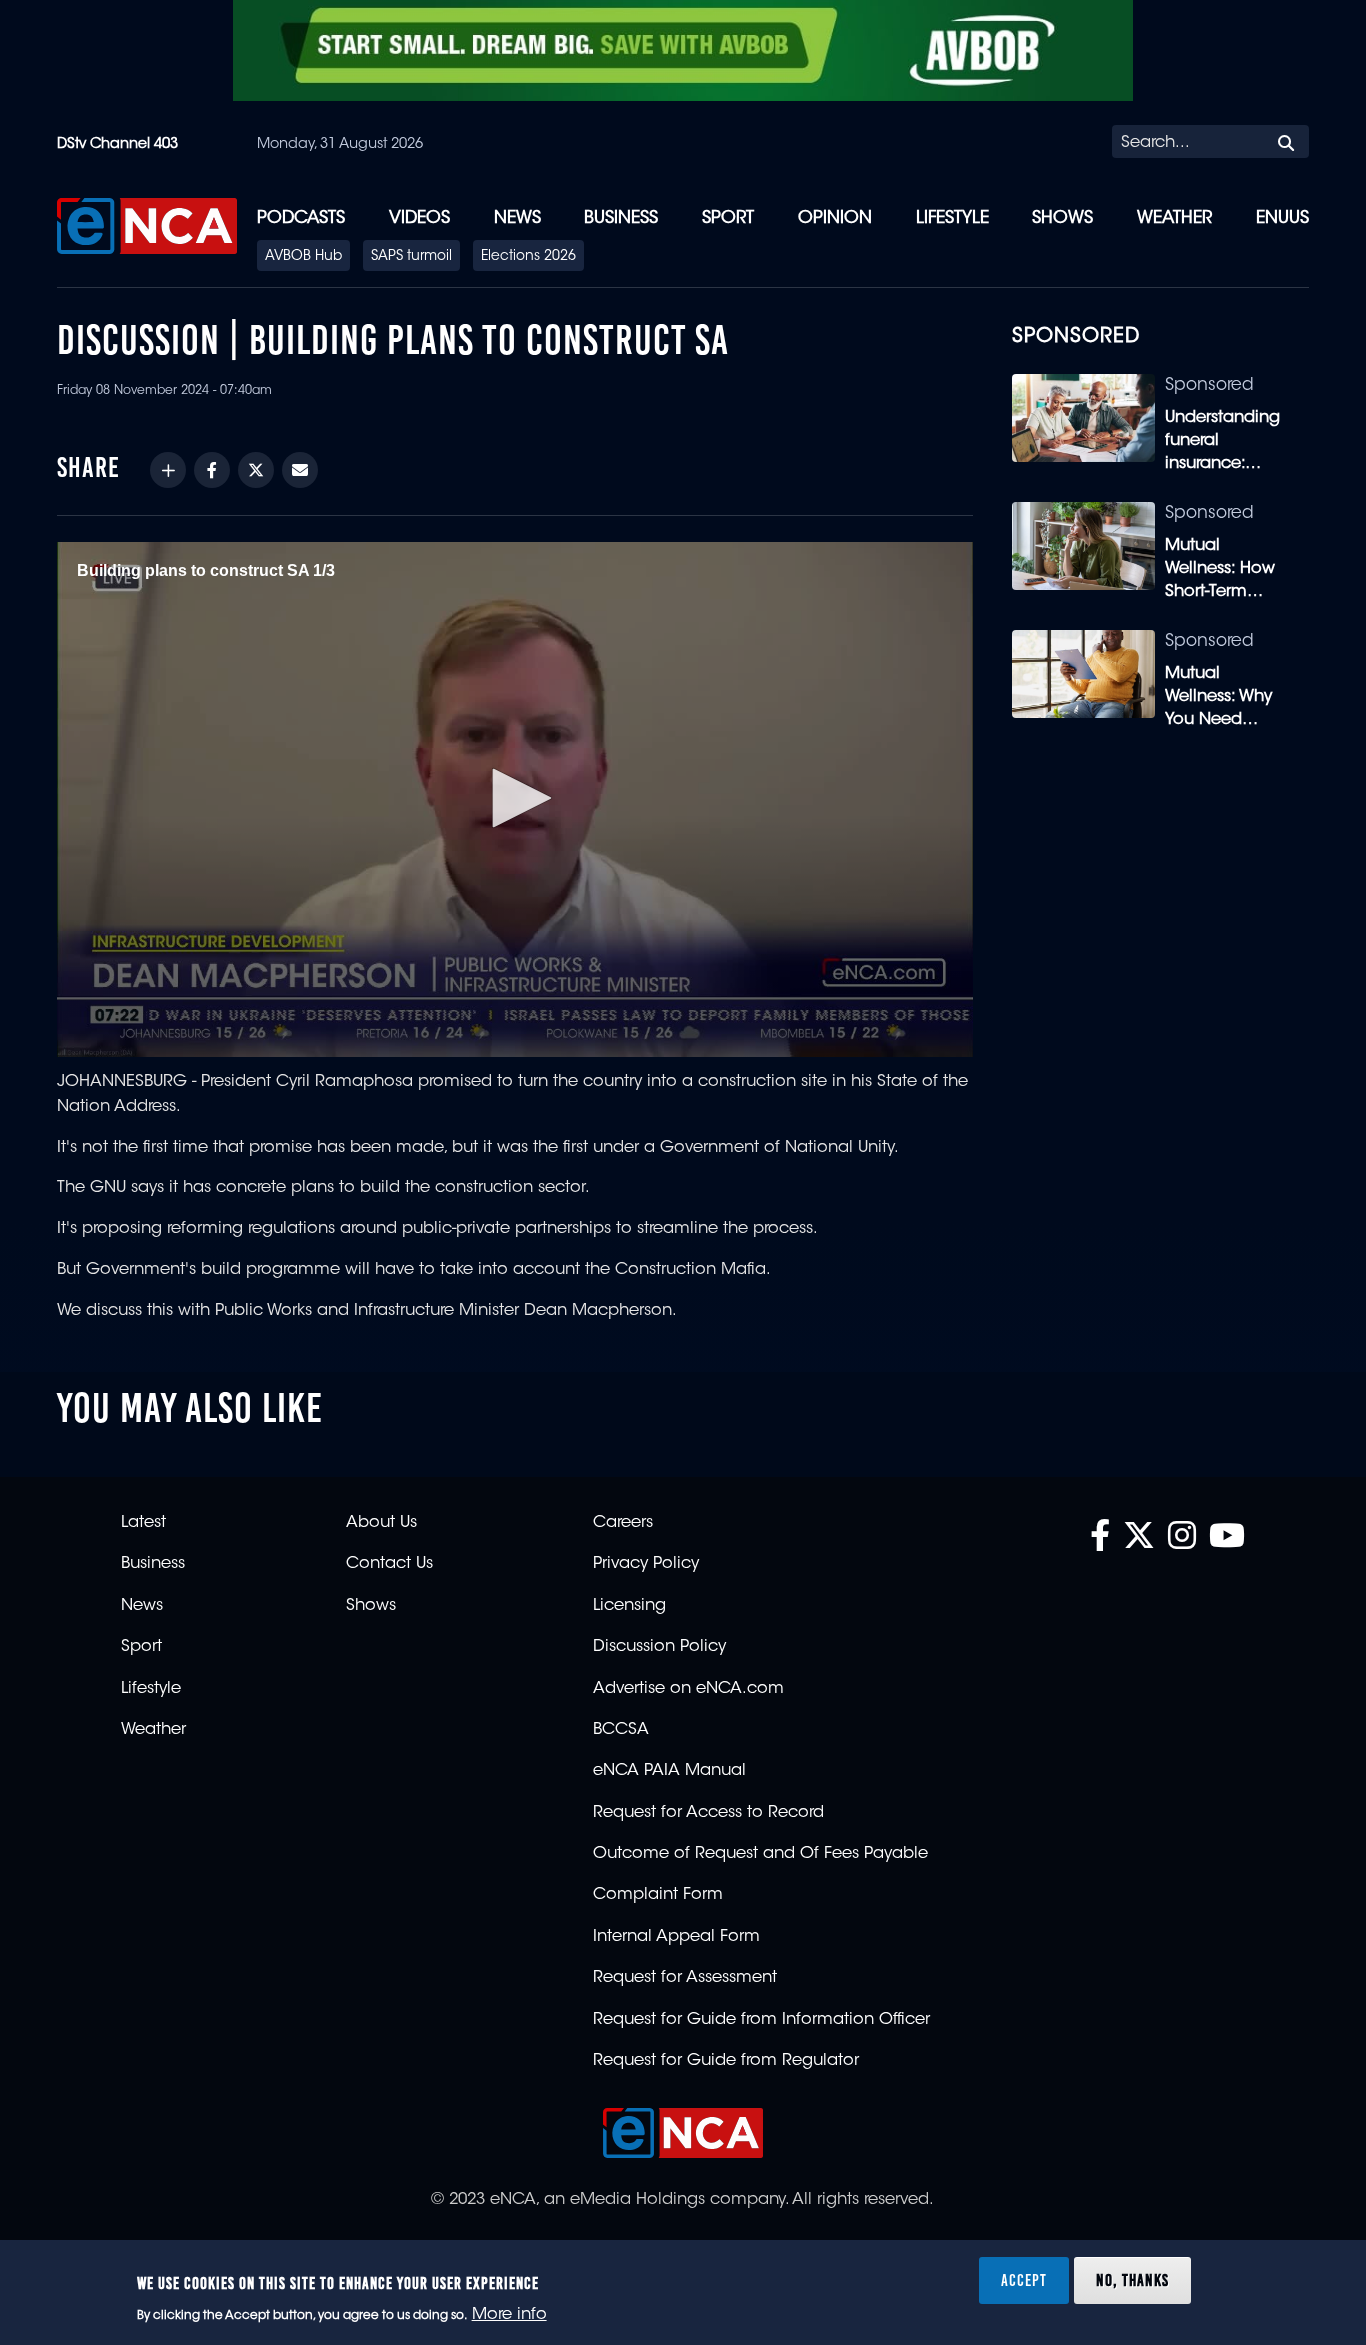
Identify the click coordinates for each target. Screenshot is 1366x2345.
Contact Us (389, 1564)
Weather (1174, 218)
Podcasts (301, 218)
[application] (515, 799)
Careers (623, 1523)
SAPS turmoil (411, 257)
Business (621, 218)
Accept (1024, 2279)
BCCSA (621, 1730)
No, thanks (1132, 2279)
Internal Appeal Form (676, 1937)
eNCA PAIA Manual (669, 1771)
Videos (419, 218)
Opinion (835, 218)
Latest (143, 1523)
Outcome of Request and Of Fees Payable (760, 1854)
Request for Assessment (685, 1978)
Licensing (629, 1606)
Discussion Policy (659, 1647)
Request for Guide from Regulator (726, 2061)
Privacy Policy (646, 1564)
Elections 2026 (528, 257)
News (517, 218)
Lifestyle (952, 218)
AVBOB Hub (303, 257)
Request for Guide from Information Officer (761, 2020)
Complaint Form (658, 1895)
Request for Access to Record (708, 1813)
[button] (515, 798)
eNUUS (1282, 218)
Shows (1062, 218)
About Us (381, 1523)
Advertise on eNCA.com (688, 1689)
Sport (728, 218)
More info (509, 2316)
